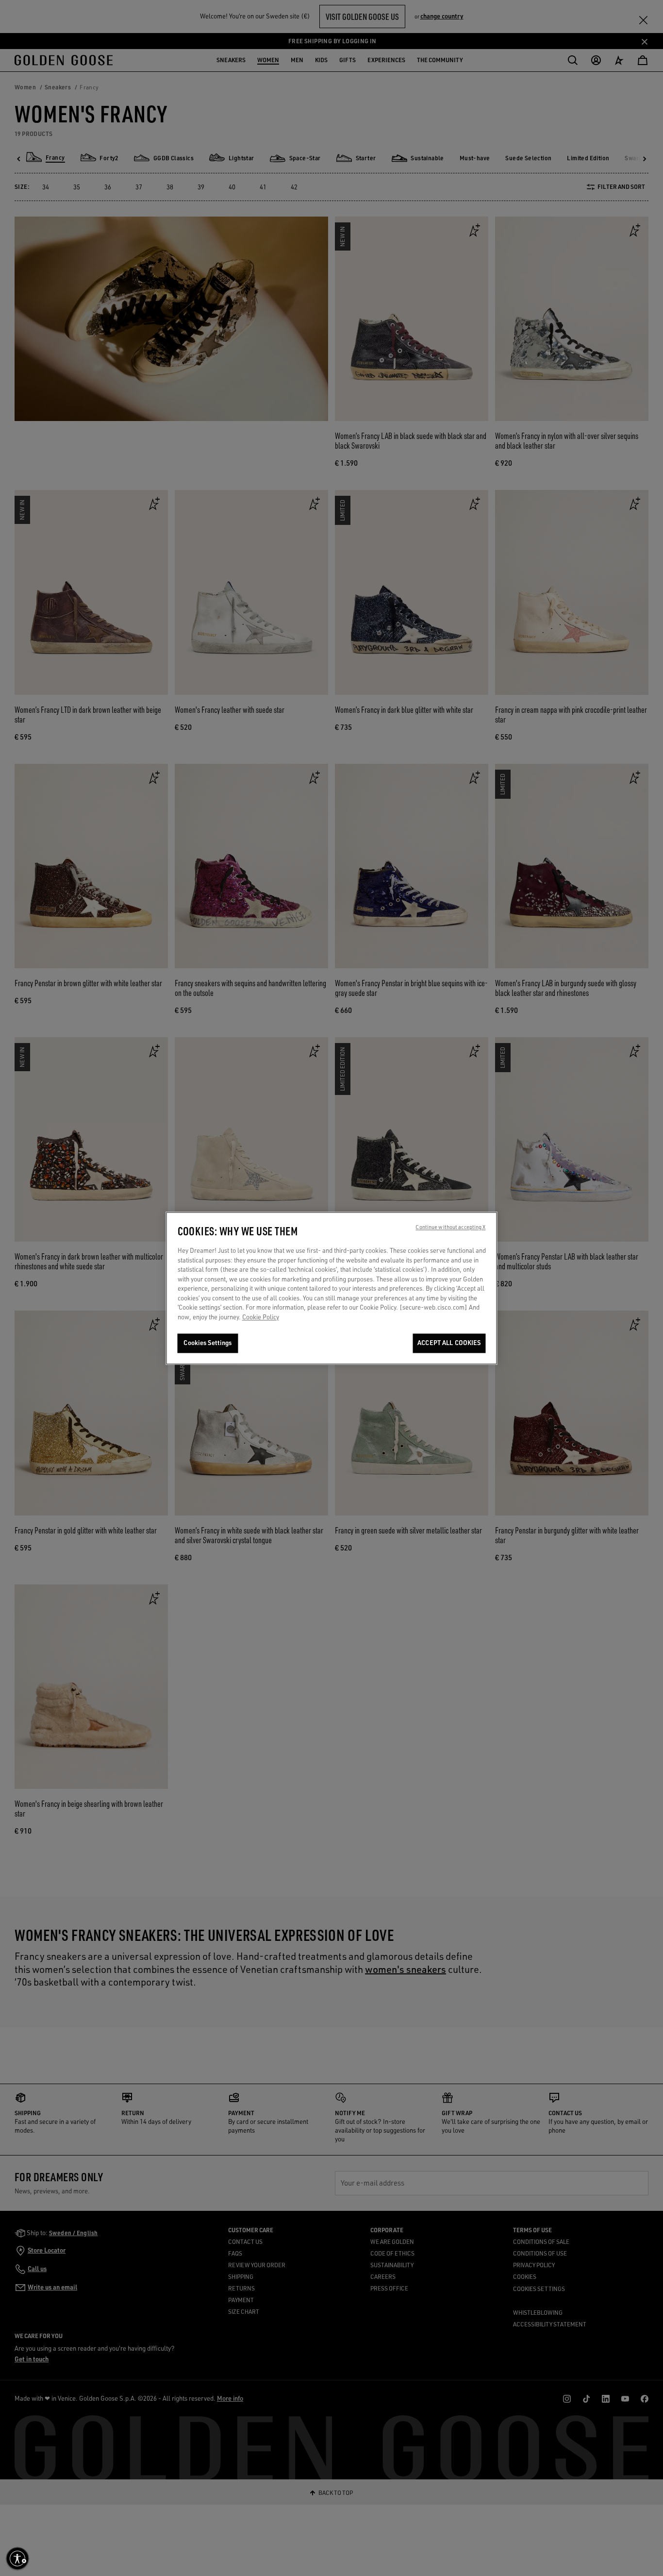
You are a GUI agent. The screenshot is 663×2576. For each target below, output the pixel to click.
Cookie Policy (261, 1317)
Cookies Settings (207, 1343)
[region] (332, 1288)
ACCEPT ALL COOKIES (449, 1343)
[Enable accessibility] (17, 2559)
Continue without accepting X (450, 1227)
